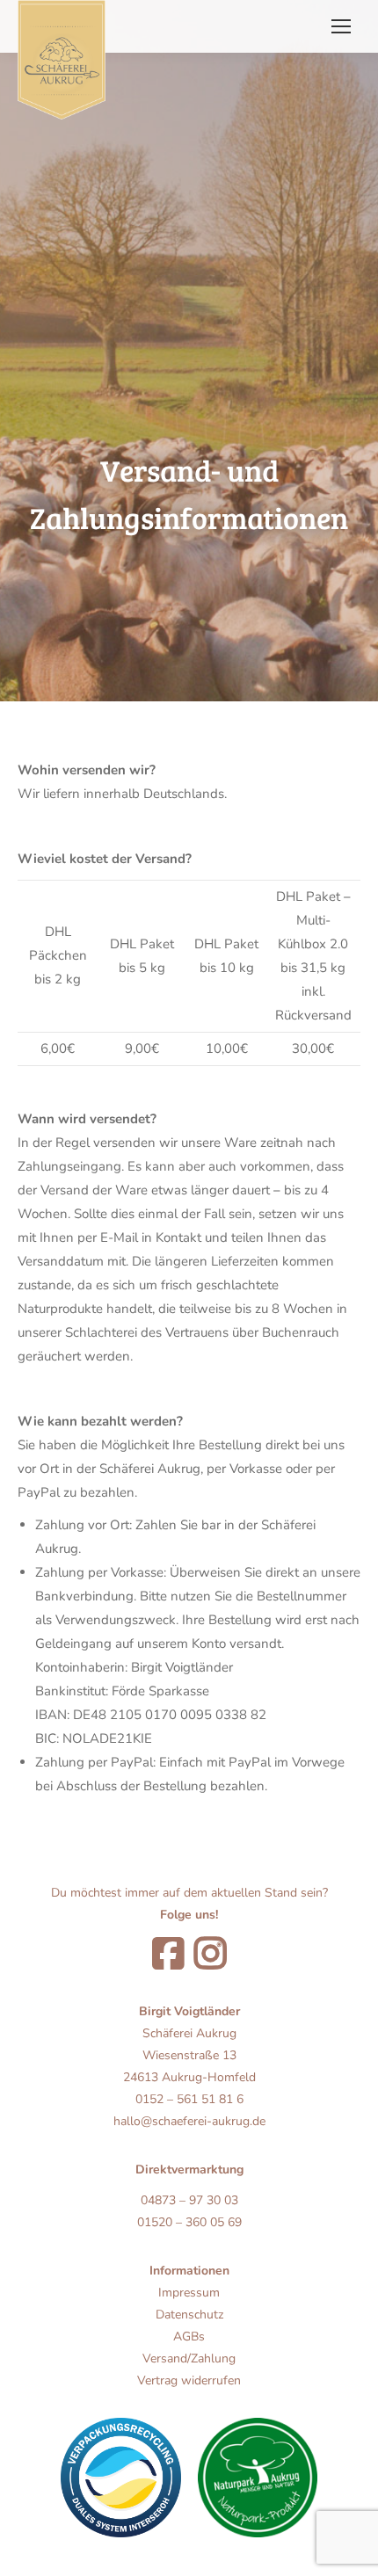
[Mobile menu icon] (341, 26)
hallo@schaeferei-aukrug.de (189, 2121)
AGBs (189, 2337)
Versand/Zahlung (189, 2358)
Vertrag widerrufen (189, 2380)
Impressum (189, 2293)
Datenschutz (189, 2315)
